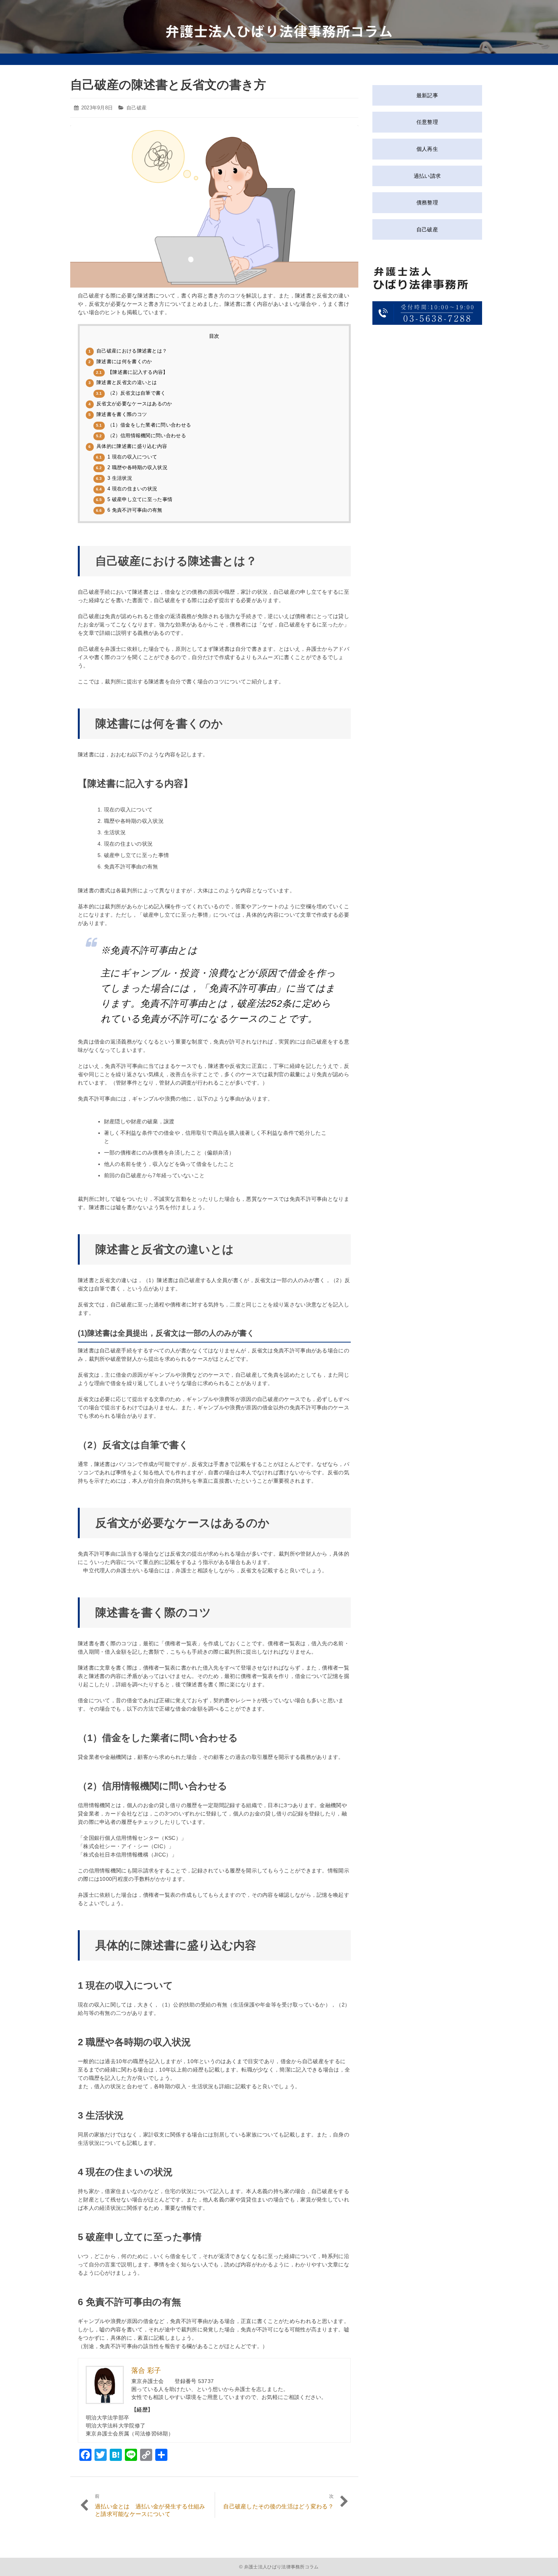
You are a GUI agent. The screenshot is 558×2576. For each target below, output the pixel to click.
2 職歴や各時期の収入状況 (132, 467)
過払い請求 (427, 176)
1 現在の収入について (127, 457)
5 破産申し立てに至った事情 (134, 499)
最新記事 (427, 95)
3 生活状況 (114, 478)
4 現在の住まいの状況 (127, 489)
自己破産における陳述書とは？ (128, 351)
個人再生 (427, 149)
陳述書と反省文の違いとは (123, 382)
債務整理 (427, 202)
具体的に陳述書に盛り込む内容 (128, 446)
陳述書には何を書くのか (120, 361)
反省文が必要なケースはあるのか (130, 404)
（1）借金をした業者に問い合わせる (143, 425)
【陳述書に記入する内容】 (132, 372)
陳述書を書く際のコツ (118, 414)
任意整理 (427, 122)
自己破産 (136, 108)
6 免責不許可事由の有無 (129, 510)
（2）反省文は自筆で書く (131, 393)
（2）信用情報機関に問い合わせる (141, 436)
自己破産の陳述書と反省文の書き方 (168, 85)
